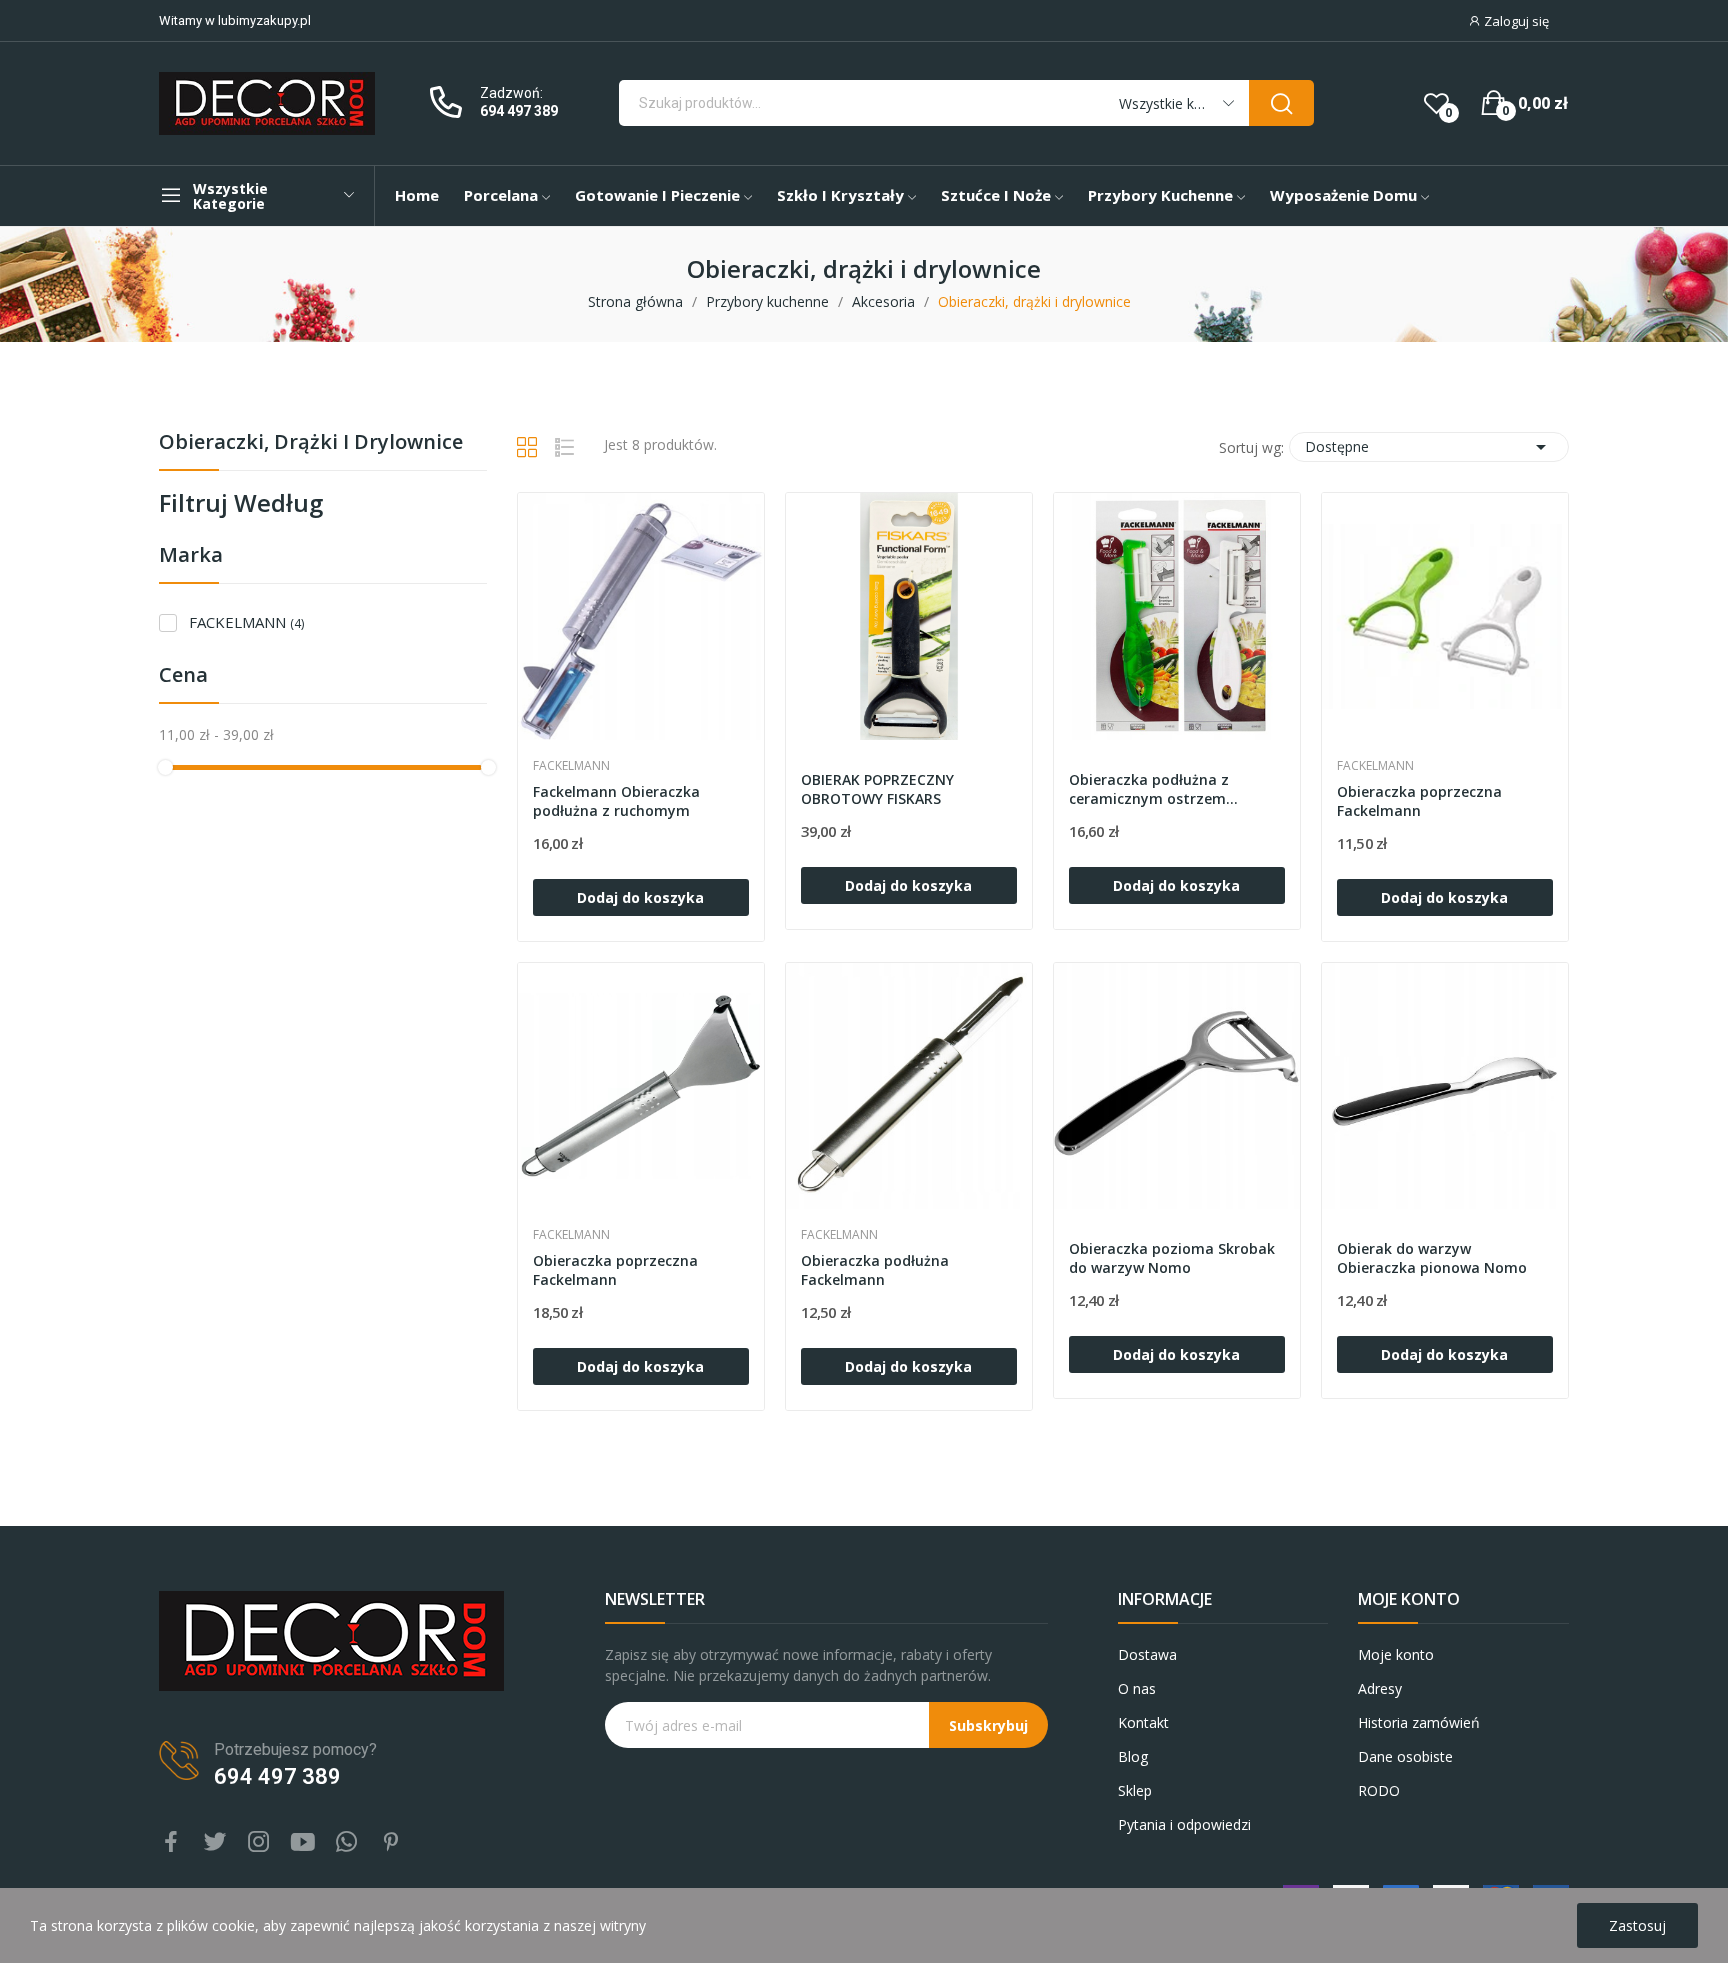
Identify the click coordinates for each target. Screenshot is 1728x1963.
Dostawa (1147, 1654)
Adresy (1380, 1688)
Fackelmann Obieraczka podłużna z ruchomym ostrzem (616, 802)
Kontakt (1143, 1722)
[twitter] (215, 1842)
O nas (1137, 1688)
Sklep (1135, 1790)
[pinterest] (391, 1842)
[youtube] (303, 1842)
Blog (1133, 1756)
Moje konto (1396, 1654)
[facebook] (171, 1842)
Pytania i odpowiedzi (1184, 1824)
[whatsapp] (347, 1842)
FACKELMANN (246, 622)
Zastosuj (1637, 1925)
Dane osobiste (1405, 1756)
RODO (1379, 1790)
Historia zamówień (1419, 1722)
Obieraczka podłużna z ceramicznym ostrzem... (1153, 789)
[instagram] (259, 1842)
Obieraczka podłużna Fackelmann (875, 1270)
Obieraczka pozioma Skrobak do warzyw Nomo (1172, 1258)
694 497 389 (519, 111)
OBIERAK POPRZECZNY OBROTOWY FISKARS (877, 789)
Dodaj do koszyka (640, 897)
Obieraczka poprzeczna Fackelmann (1419, 801)
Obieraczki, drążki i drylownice (311, 443)
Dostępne (1429, 447)
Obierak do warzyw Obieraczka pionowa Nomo (1432, 1258)
